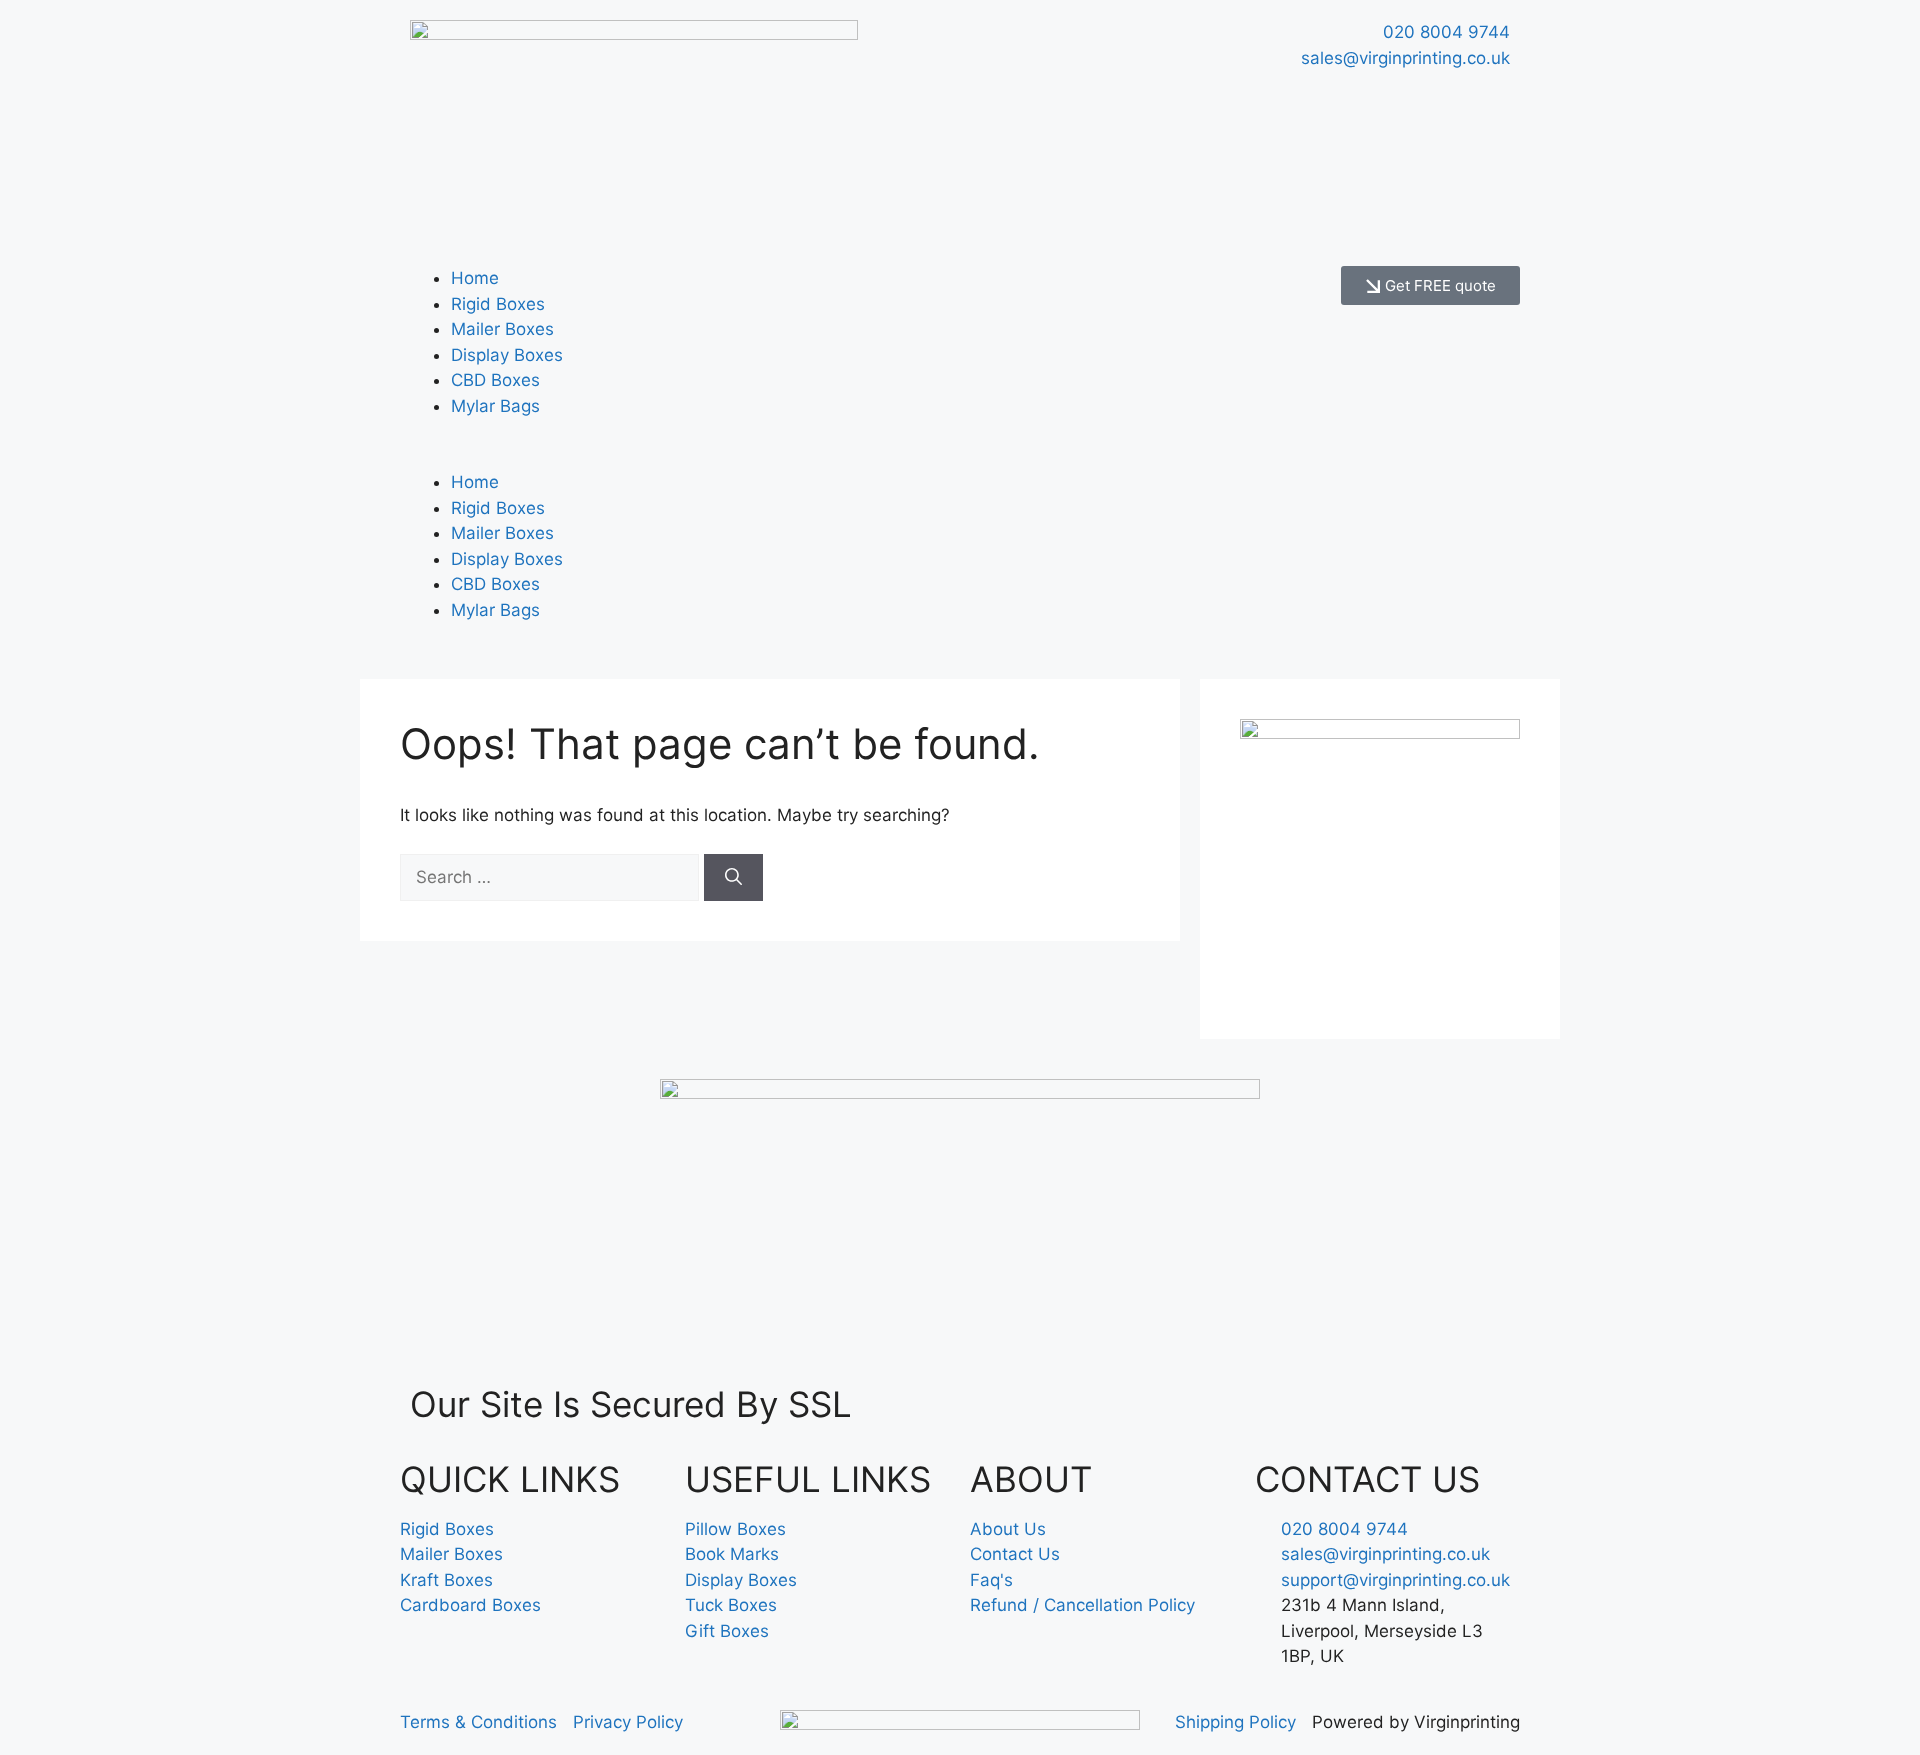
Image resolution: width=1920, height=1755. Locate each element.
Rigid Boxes (498, 304)
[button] (675, 458)
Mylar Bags (495, 406)
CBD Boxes (495, 380)
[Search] (733, 878)
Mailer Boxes (502, 329)
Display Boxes (507, 355)
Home (475, 278)
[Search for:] (552, 877)
